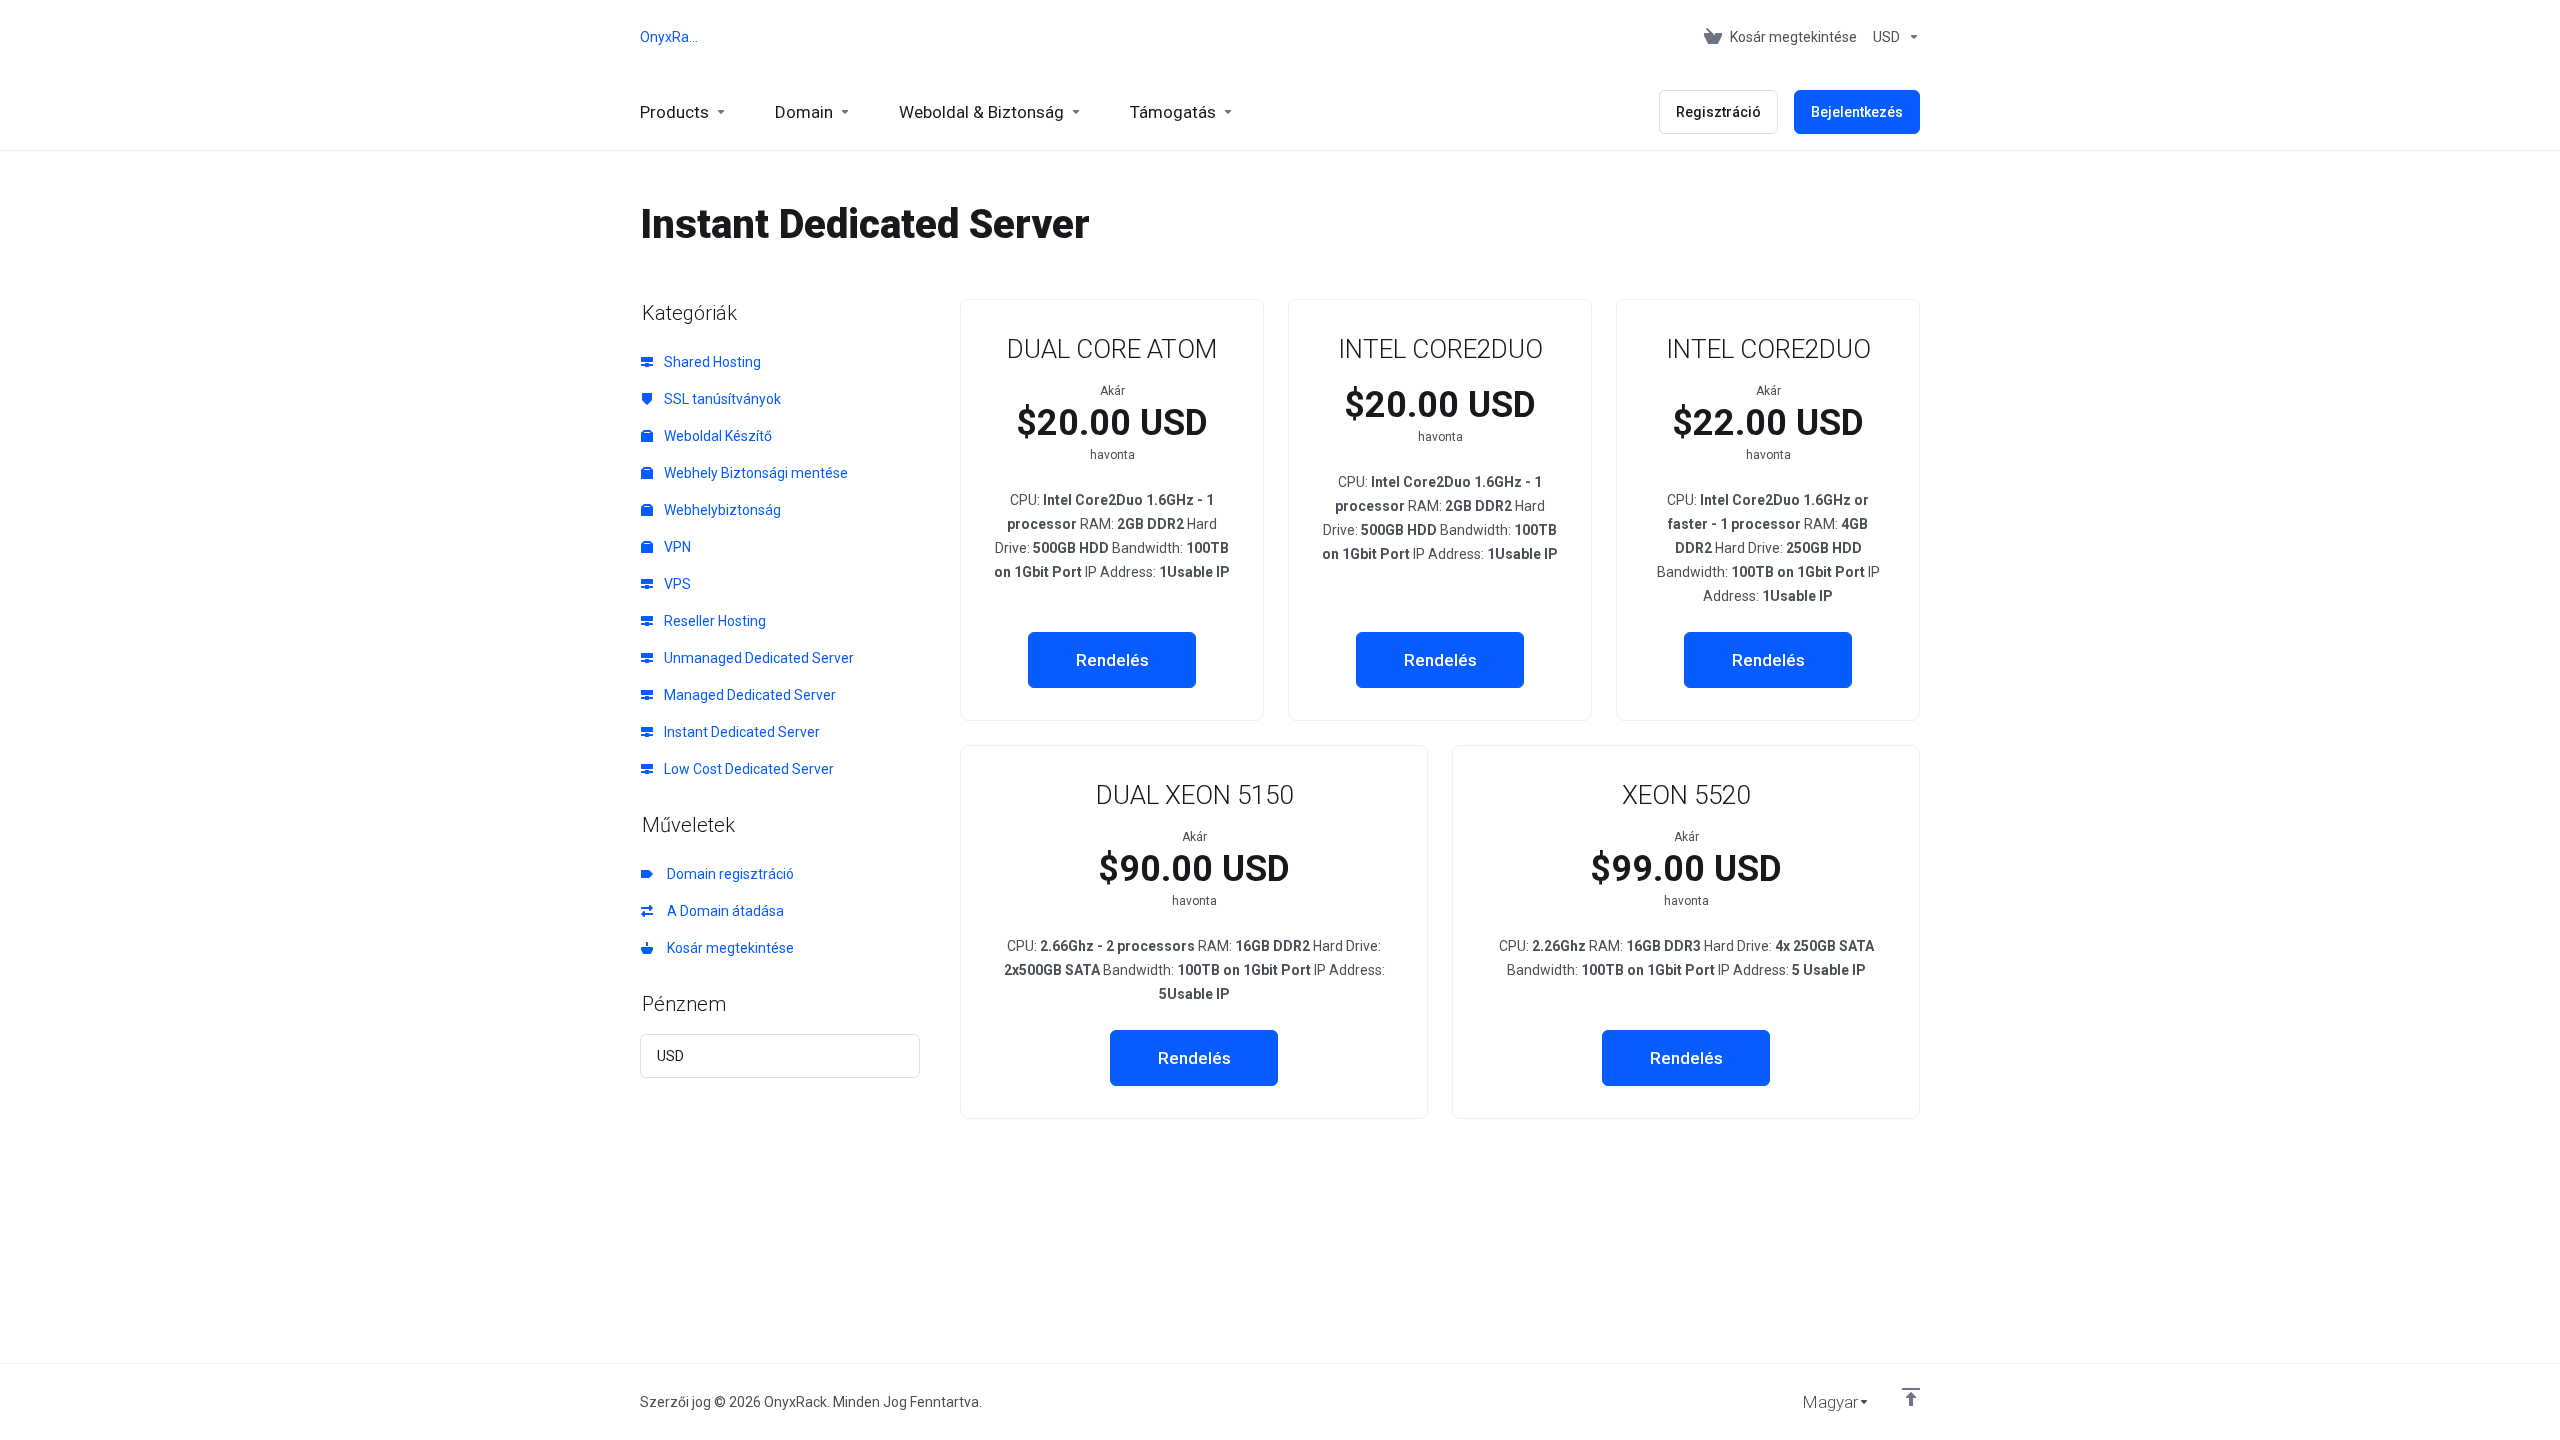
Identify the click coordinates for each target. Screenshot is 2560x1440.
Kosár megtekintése (727, 948)
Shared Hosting (711, 362)
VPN (676, 547)
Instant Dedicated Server (740, 732)
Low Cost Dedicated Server (747, 769)
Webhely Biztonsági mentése (754, 473)
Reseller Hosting (713, 621)
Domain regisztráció (727, 874)
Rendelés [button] (1112, 660)
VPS (676, 584)
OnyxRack (670, 37)
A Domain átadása (722, 911)
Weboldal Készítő (716, 436)
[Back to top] (1911, 1397)
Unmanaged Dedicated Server (757, 658)
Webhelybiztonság (721, 510)
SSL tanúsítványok (721, 399)
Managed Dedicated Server (748, 695)
